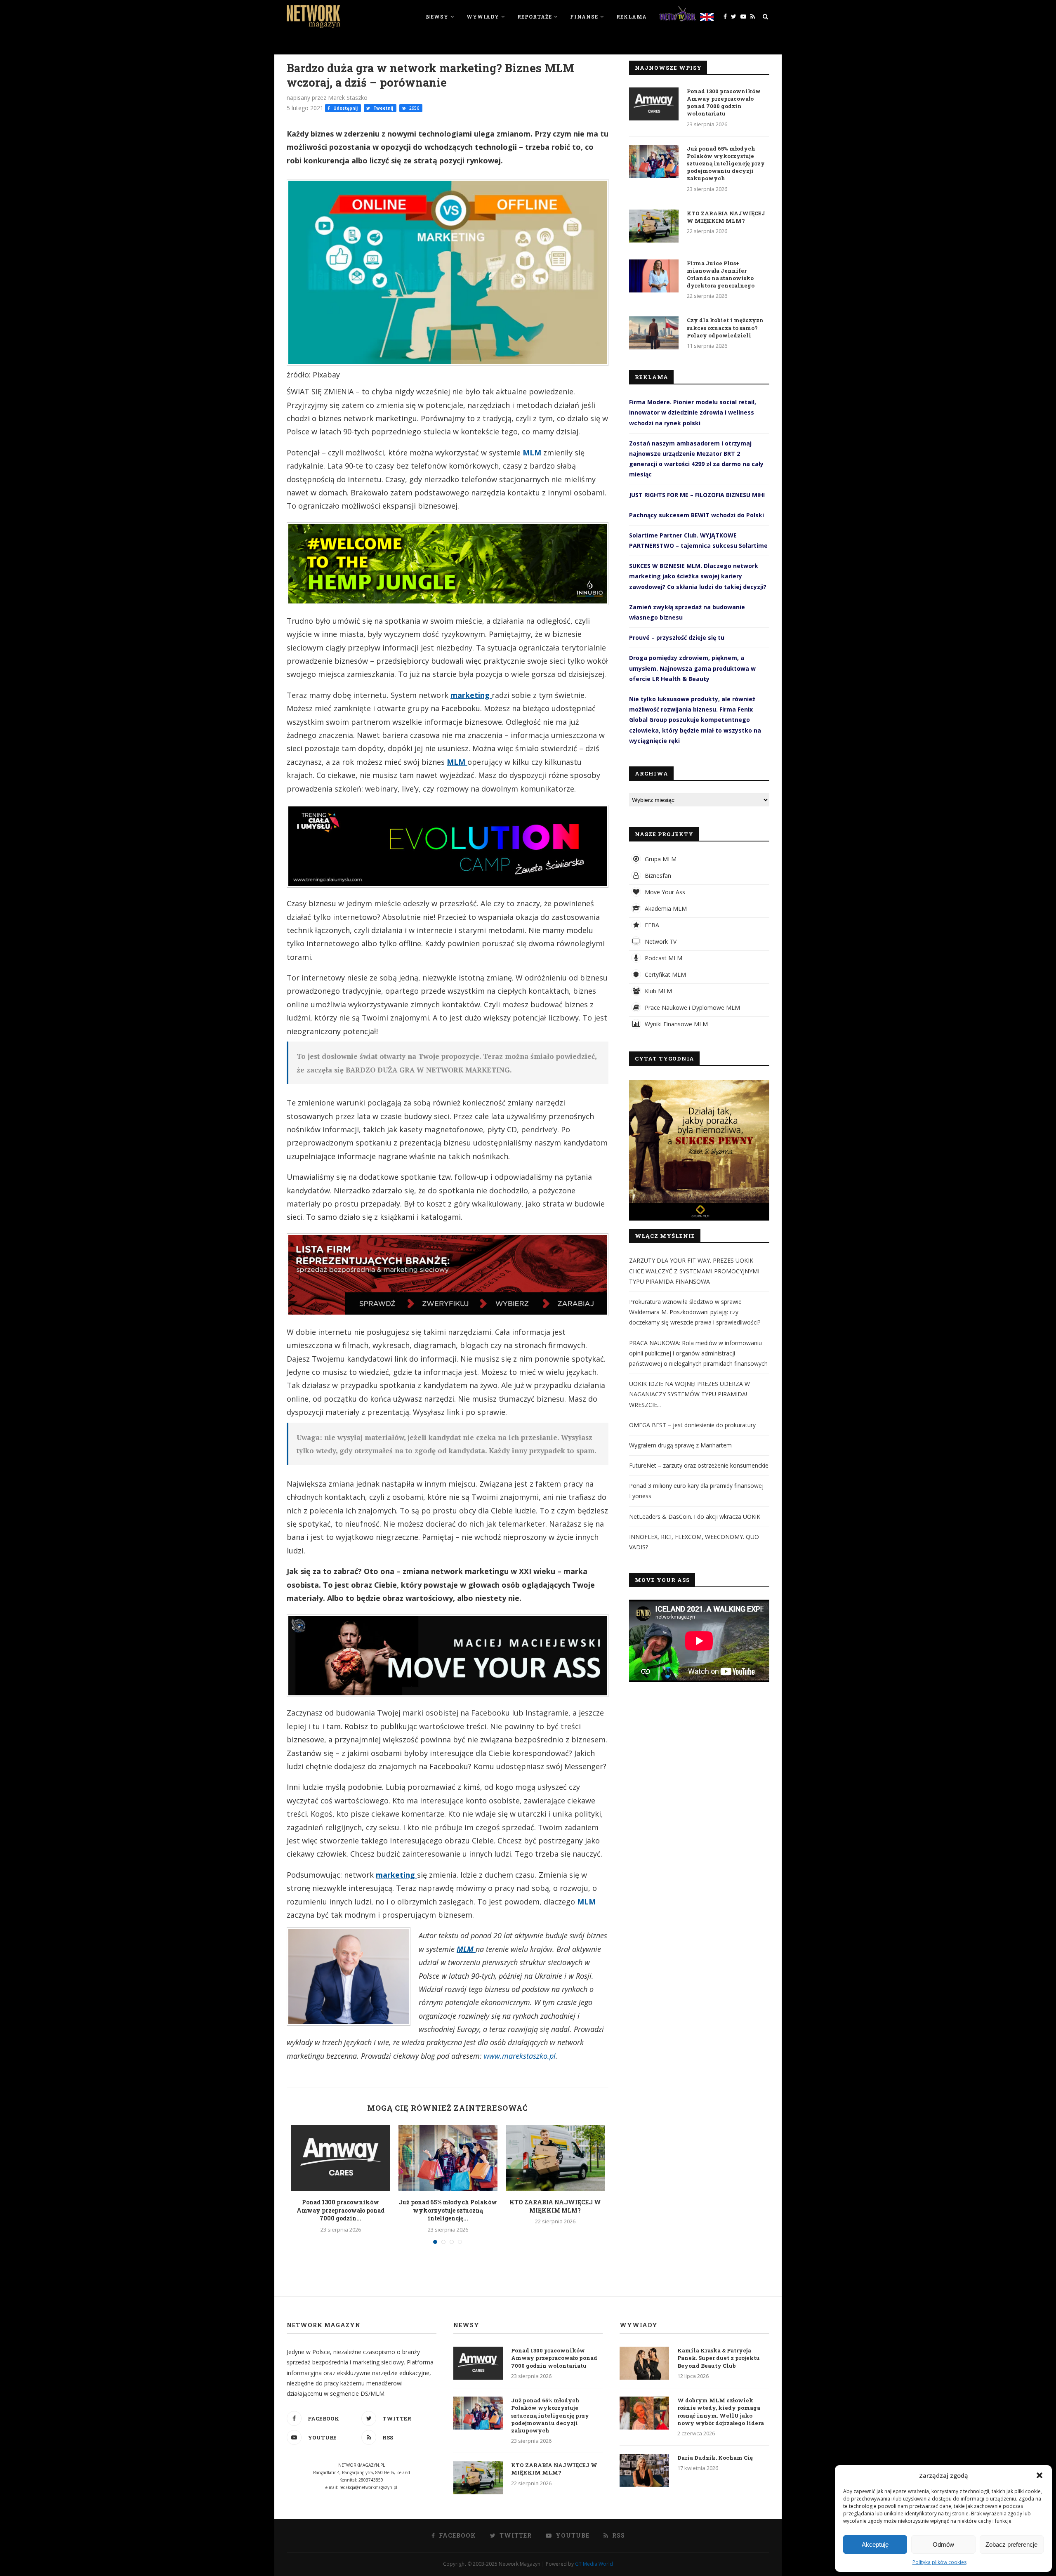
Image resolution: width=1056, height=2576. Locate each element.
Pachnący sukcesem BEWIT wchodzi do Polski (697, 515)
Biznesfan (657, 876)
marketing (471, 695)
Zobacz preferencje (1011, 2544)
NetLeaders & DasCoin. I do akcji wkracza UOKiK (695, 1517)
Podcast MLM (663, 958)
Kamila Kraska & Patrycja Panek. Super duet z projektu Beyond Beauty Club (719, 2358)
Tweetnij (383, 108)
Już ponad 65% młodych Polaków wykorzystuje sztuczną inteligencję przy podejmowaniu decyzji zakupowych (726, 164)
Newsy (437, 16)
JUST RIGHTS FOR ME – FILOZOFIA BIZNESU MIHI (697, 495)
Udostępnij (345, 108)
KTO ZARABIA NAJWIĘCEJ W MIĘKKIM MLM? (555, 2206)
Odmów (943, 2544)
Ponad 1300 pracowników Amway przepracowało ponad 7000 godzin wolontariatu (724, 103)
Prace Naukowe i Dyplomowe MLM (692, 1008)
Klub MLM (658, 991)
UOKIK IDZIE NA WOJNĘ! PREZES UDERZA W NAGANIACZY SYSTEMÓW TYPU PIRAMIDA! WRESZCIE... (689, 1394)
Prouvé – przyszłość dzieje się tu (677, 638)
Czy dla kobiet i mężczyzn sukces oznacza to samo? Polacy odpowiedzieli (725, 328)
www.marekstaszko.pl (520, 2056)
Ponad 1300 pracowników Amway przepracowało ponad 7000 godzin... (341, 2210)
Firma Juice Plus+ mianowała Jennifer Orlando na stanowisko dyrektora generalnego (721, 275)
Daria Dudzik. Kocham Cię (715, 2458)
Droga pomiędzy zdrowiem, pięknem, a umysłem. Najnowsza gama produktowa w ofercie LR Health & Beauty (692, 668)
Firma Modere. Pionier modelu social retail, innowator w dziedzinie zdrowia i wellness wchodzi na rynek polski (693, 412)
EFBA (651, 925)
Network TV (660, 942)
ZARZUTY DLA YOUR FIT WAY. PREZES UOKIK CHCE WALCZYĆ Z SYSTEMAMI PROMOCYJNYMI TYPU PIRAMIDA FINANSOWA (694, 1271)
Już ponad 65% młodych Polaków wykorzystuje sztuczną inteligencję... (448, 2210)
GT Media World (594, 2564)
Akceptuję (875, 2544)
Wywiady (483, 16)
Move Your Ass (664, 892)
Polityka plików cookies (939, 2562)
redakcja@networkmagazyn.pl (368, 2487)
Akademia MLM (665, 909)
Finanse (584, 16)
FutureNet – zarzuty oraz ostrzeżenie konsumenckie (699, 1465)
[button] (1039, 2475)
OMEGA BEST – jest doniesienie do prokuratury (692, 1425)
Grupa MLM (660, 859)
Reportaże (535, 16)
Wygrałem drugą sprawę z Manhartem (680, 1445)
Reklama (632, 16)
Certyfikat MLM (665, 975)
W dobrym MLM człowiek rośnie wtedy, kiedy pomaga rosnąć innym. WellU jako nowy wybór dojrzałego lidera (721, 2412)
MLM (533, 453)
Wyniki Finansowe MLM (675, 1024)
